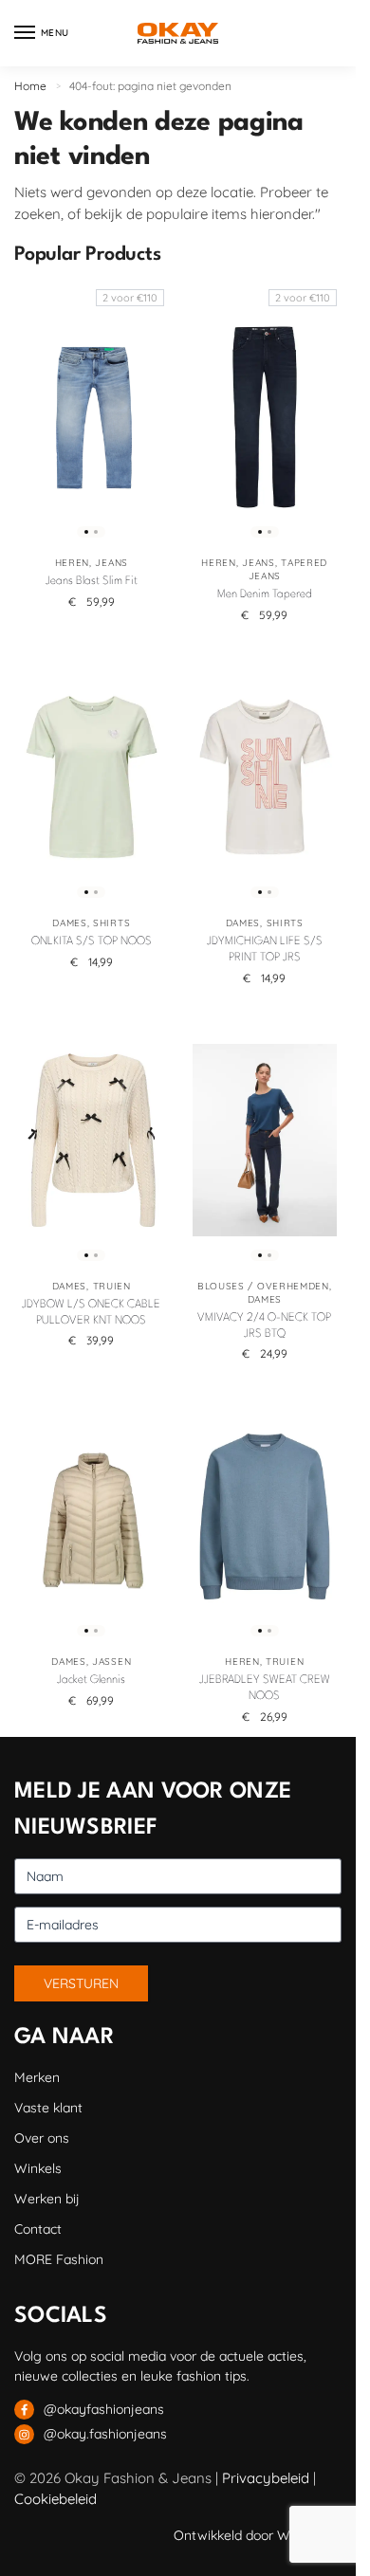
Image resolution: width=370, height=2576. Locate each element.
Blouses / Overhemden (263, 1286)
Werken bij (47, 2199)
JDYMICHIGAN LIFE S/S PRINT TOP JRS (265, 950)
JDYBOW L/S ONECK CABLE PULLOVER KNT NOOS (91, 1313)
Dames (70, 923)
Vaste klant (48, 2108)
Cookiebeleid (55, 2499)
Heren (73, 563)
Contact (38, 2229)
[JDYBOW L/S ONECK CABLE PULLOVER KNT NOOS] (92, 1141)
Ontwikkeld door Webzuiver (258, 2535)
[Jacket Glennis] (92, 1516)
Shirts (111, 923)
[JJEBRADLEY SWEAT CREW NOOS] (265, 1516)
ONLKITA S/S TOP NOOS (92, 941)
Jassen (111, 1662)
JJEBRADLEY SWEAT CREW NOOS (265, 1688)
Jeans (111, 563)
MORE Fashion (59, 2259)
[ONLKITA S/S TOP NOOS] (92, 777)
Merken (37, 2077)
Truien (112, 1286)
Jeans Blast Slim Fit (92, 581)
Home (30, 86)
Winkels (38, 2168)
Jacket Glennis (91, 1680)
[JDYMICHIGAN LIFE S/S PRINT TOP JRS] (265, 777)
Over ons (42, 2138)
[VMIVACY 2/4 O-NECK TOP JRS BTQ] (265, 1141)
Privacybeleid (266, 2478)
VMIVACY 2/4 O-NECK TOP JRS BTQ (264, 1326)
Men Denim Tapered (264, 594)
